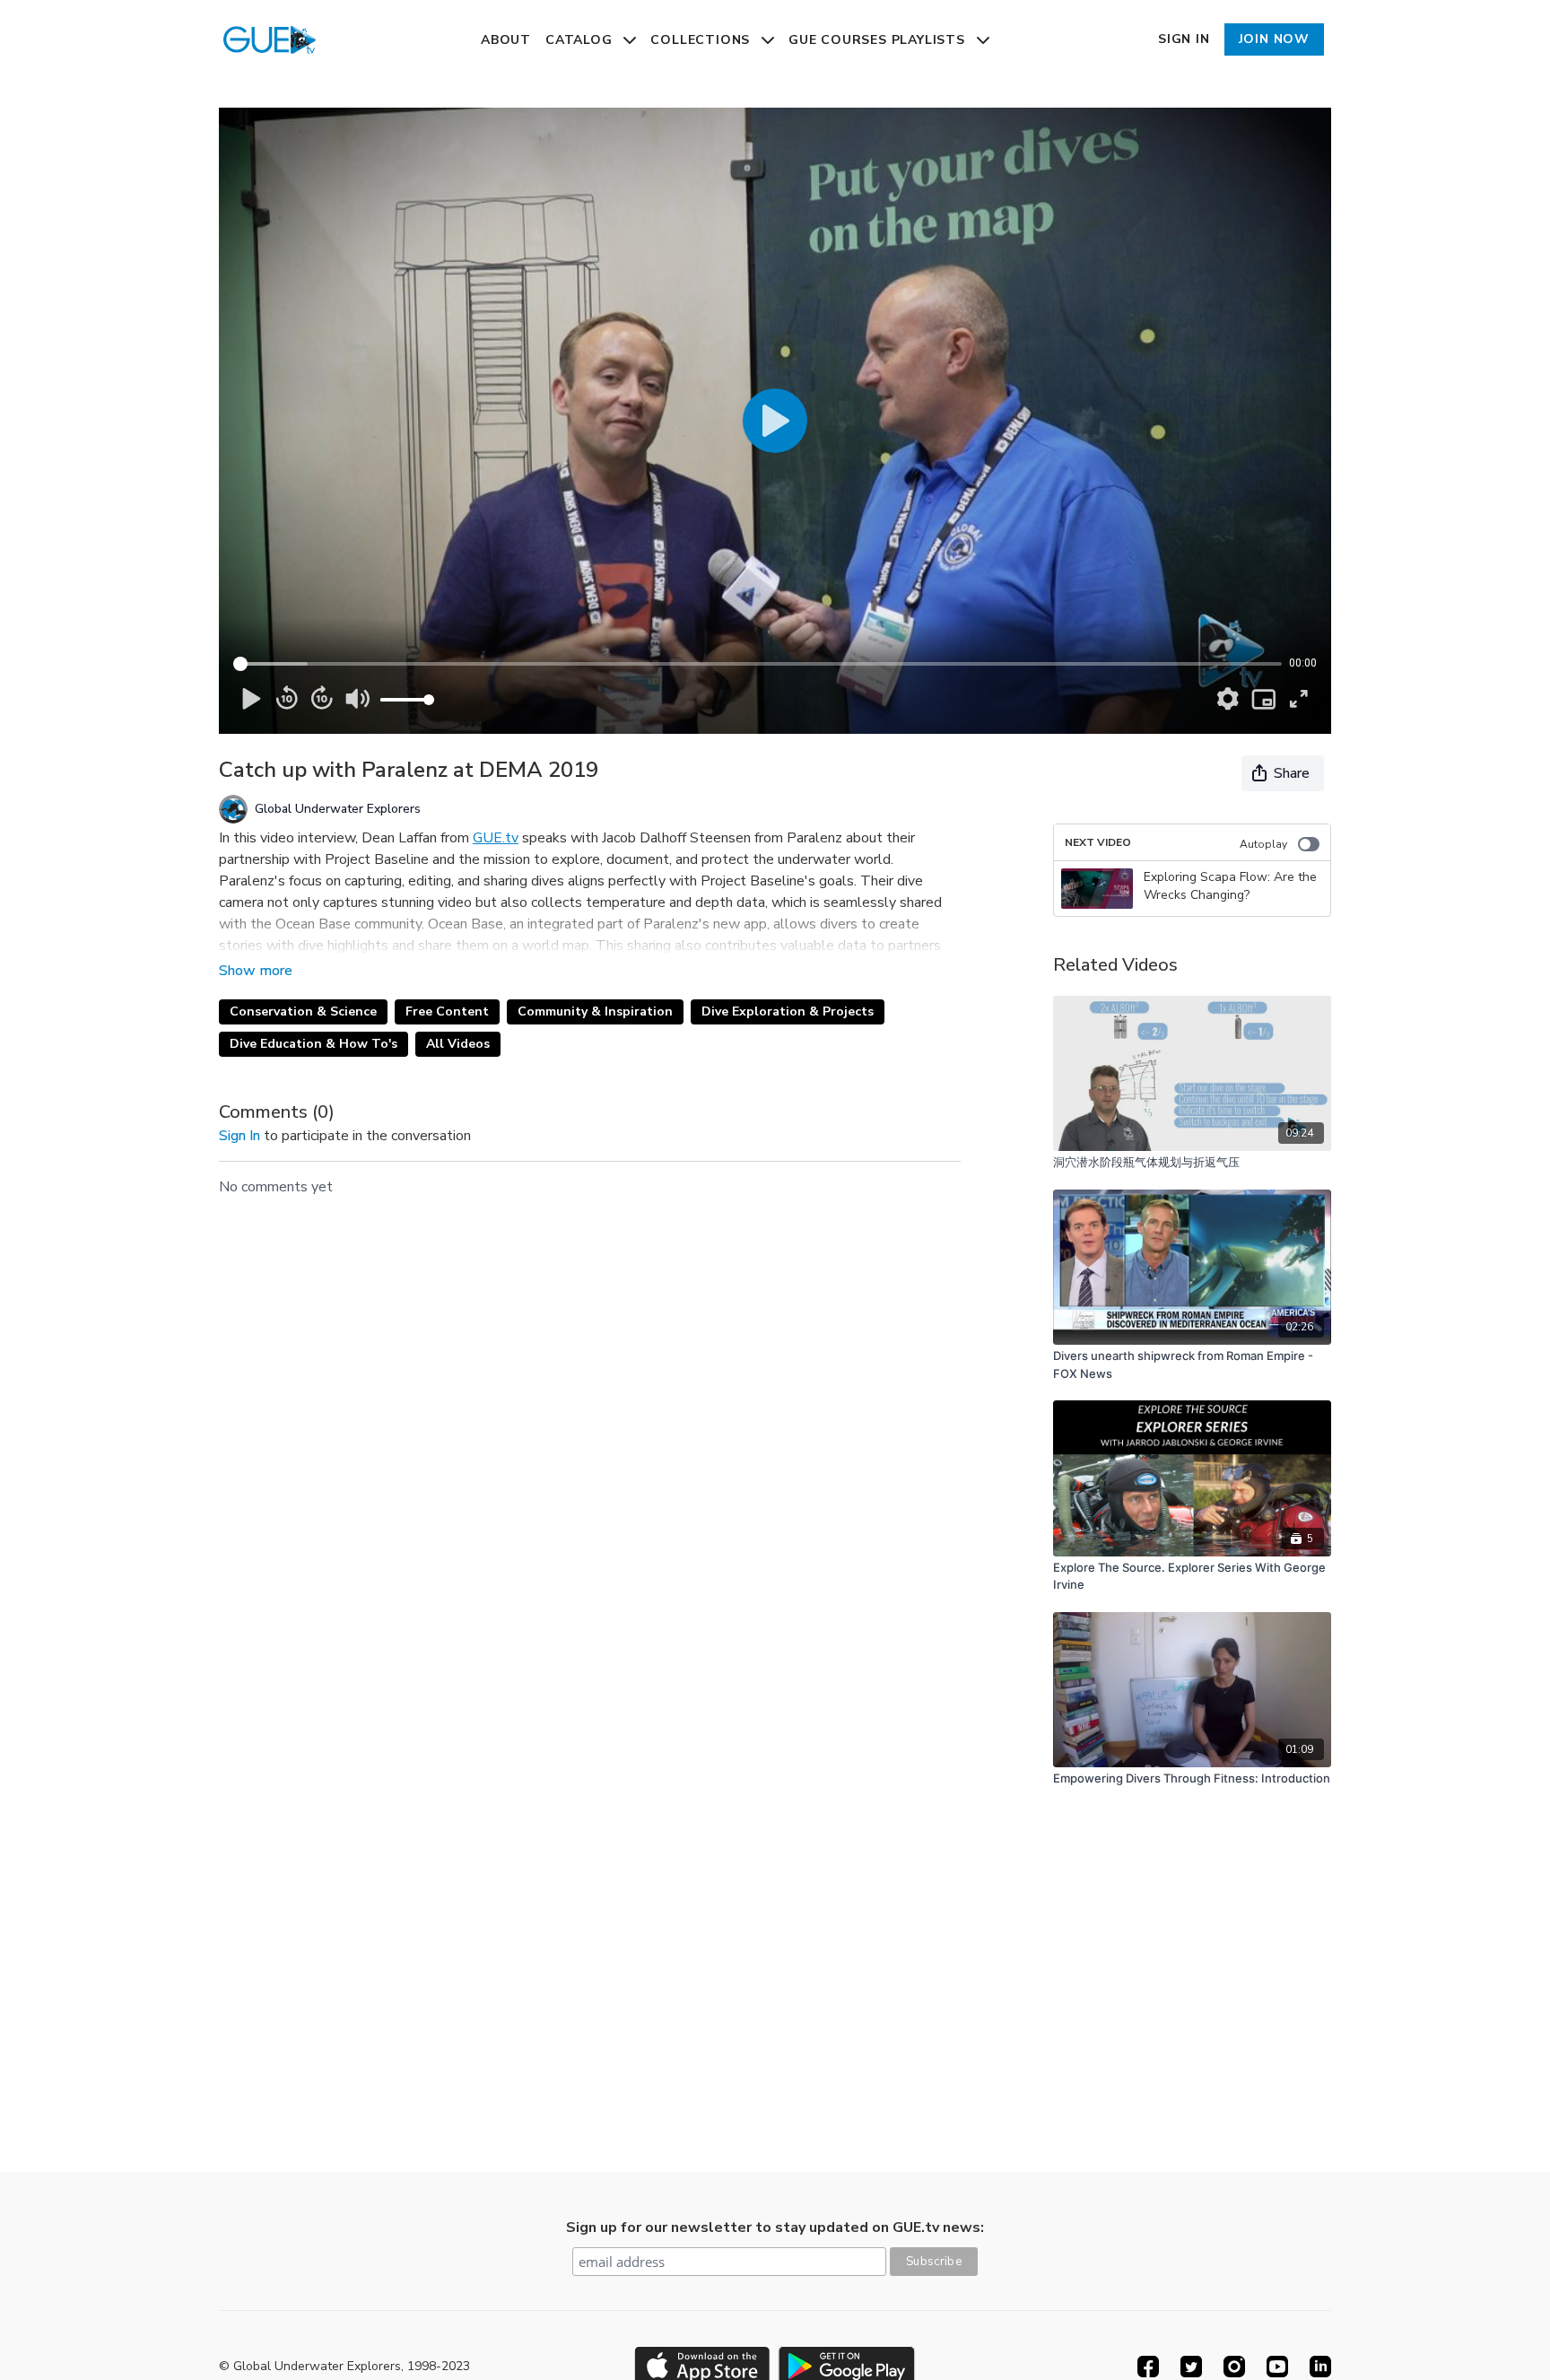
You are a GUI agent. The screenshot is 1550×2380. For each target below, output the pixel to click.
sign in (239, 1136)
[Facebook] (1148, 2367)
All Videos (458, 1044)
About (506, 40)
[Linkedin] (1320, 2367)
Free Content (447, 1011)
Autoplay (1263, 844)
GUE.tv (496, 838)
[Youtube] (1277, 2367)
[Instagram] (1234, 2367)
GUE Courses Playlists (879, 40)
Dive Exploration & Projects (788, 1011)
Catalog (581, 40)
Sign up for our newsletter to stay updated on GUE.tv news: (775, 2227)
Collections (702, 40)
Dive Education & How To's (313, 1044)
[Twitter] (1191, 2367)
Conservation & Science (303, 1011)
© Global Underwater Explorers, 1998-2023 (344, 2367)
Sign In (1184, 39)
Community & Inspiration (595, 1011)
